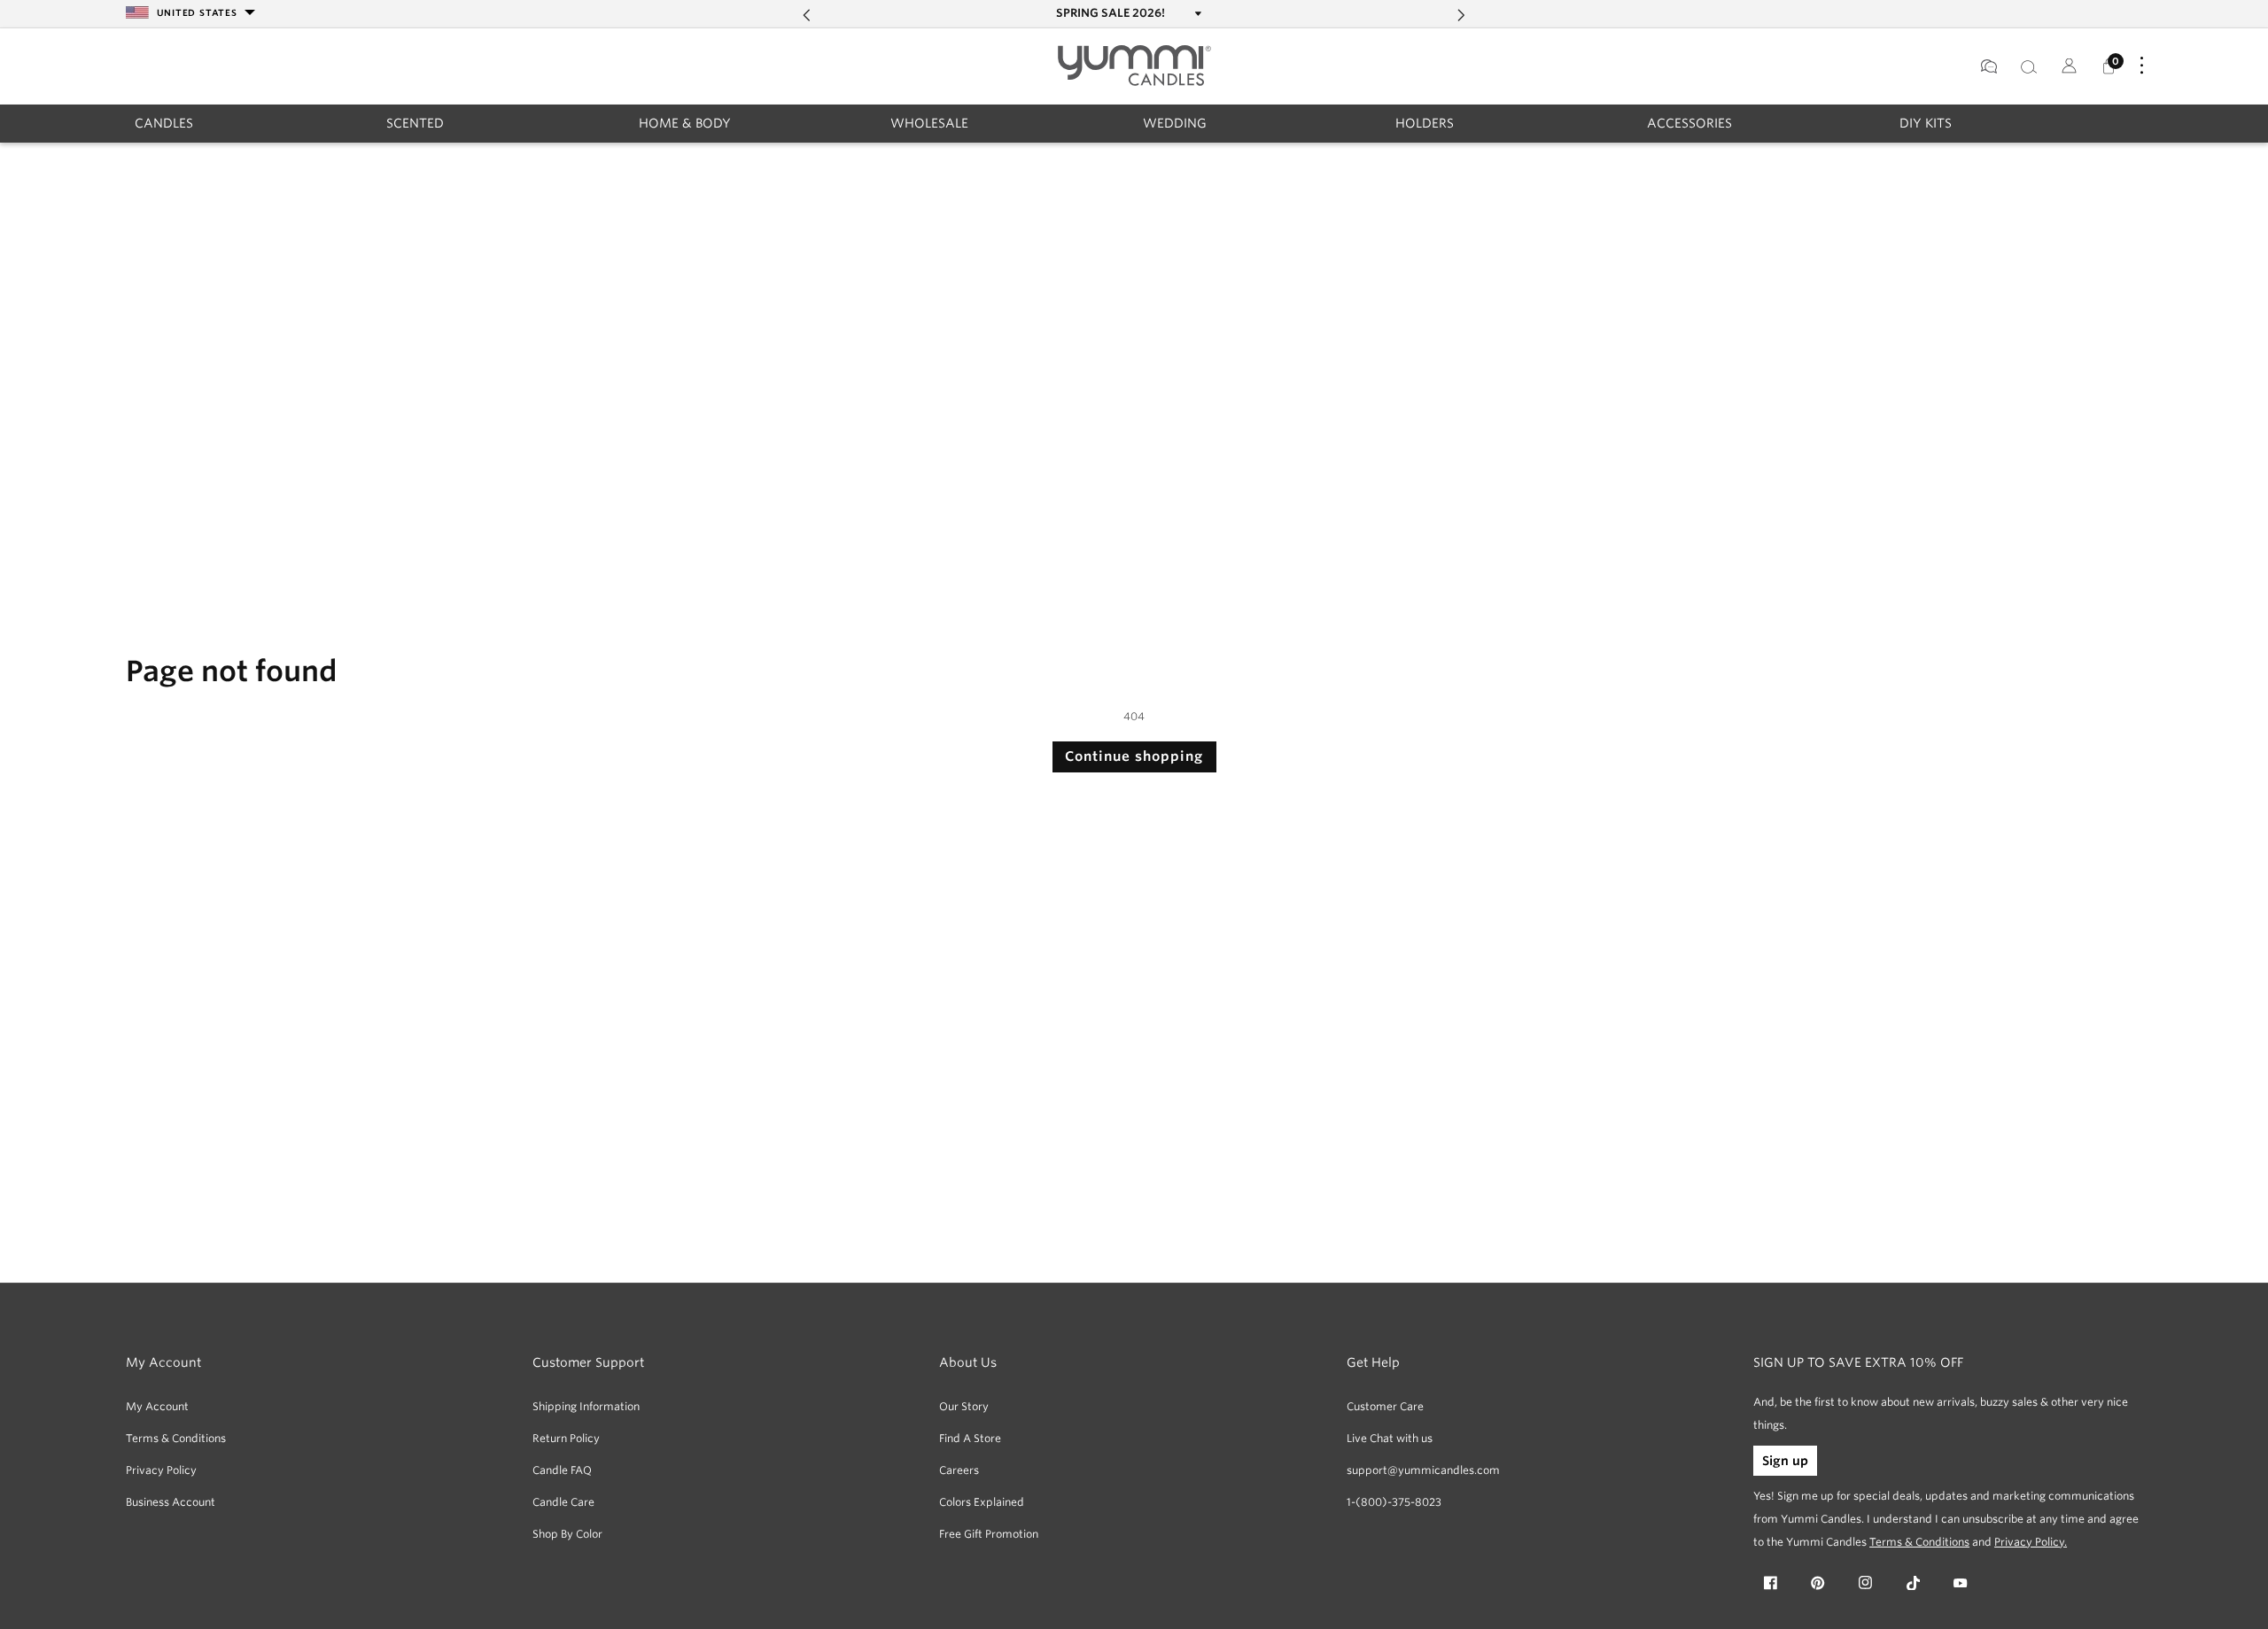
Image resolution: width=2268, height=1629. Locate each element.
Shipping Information (586, 1406)
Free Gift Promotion (989, 1534)
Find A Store (970, 1438)
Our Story (964, 1406)
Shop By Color (567, 1534)
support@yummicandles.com (1423, 1470)
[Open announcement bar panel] (1196, 13)
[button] (164, 123)
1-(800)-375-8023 (1394, 1502)
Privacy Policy (161, 1470)
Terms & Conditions (176, 1438)
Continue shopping (1134, 756)
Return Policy (566, 1438)
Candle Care (563, 1502)
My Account (157, 1406)
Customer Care (1385, 1406)
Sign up (1785, 1461)
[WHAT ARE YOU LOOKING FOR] (2028, 66)
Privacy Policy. (2031, 1542)
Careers (959, 1470)
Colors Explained (982, 1502)
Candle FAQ (562, 1470)
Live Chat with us (1390, 1438)
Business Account (171, 1502)
